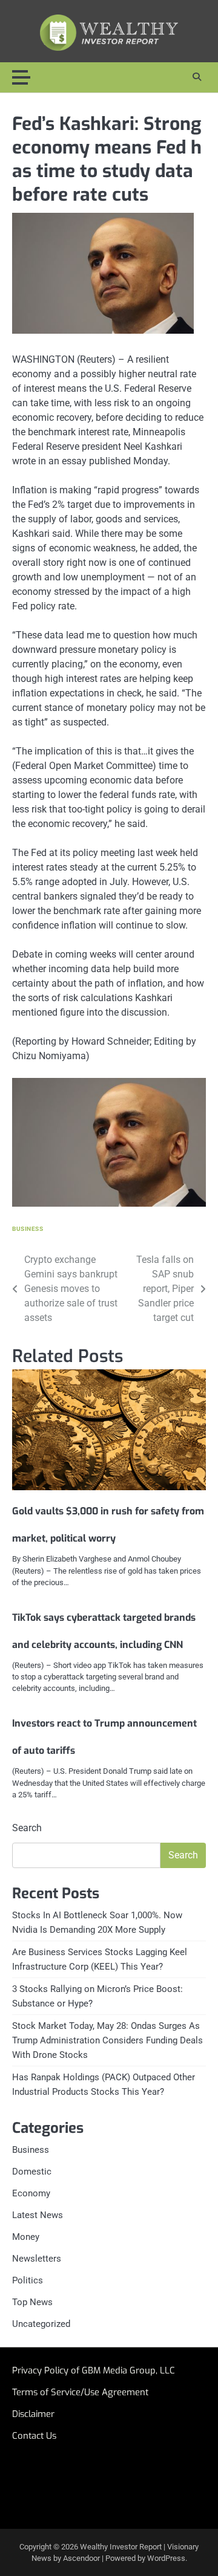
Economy (31, 2193)
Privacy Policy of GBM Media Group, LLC (94, 2370)
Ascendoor (81, 2558)
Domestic (32, 2172)
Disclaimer (33, 2414)
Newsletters (37, 2259)
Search (27, 1828)
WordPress (166, 2558)
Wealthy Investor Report (121, 2547)
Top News (32, 2302)
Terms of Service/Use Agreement (80, 2392)
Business (28, 1229)
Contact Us (34, 2436)
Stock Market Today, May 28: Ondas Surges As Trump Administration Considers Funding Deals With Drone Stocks (107, 2040)
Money (26, 2237)
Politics (28, 2280)
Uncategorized (41, 2324)
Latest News (38, 2215)
